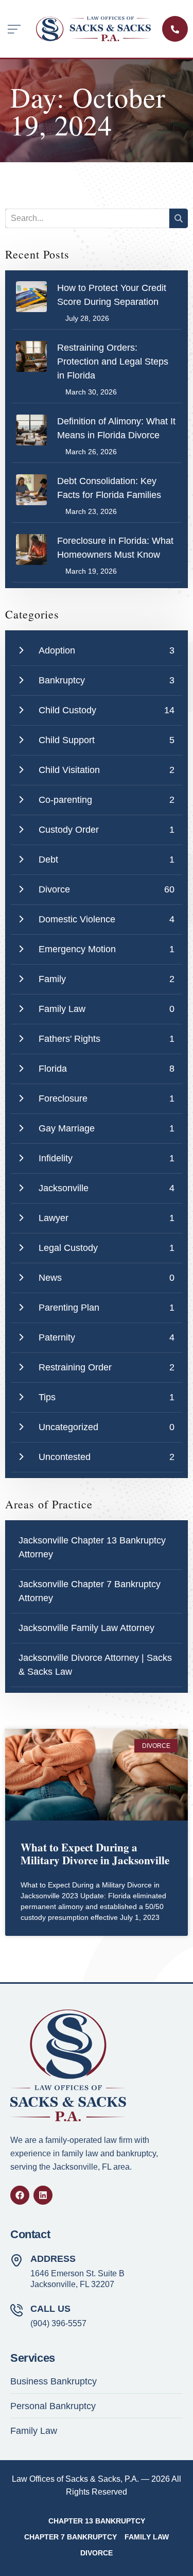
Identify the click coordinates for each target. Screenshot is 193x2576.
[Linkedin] (43, 2195)
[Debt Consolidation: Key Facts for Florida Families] (31, 490)
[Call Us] (16, 2310)
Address (53, 2259)
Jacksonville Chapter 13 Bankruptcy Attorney (92, 1547)
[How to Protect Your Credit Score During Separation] (31, 297)
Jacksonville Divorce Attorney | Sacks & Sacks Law (95, 1665)
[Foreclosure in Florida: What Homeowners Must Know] (31, 549)
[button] (14, 29)
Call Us (50, 2309)
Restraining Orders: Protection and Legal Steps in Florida (113, 362)
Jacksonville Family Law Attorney (86, 1628)
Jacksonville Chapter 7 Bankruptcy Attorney (90, 1591)
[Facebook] (20, 2195)
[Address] (16, 2260)
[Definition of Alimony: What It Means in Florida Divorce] (31, 430)
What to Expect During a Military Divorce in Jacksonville (95, 1854)
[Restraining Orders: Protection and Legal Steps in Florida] (31, 356)
